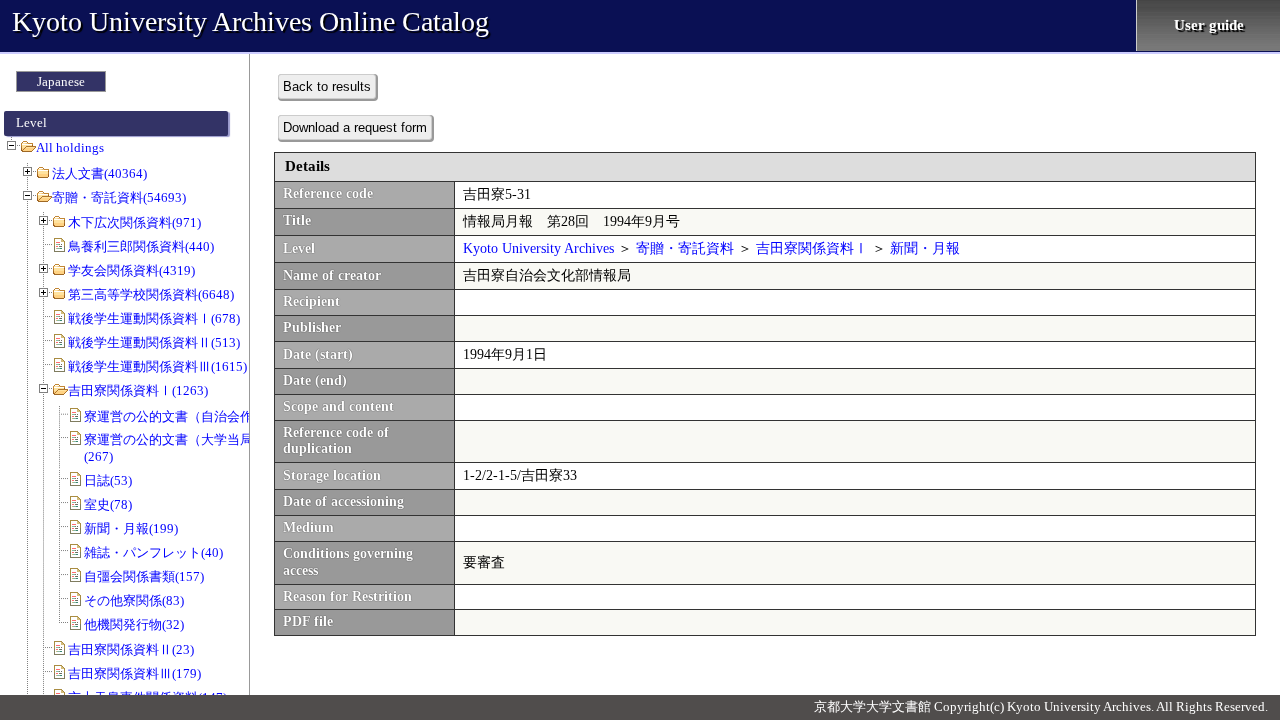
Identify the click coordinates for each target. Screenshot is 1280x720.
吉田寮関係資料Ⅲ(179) (134, 673)
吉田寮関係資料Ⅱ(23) (131, 649)
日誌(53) (108, 480)
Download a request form (355, 127)
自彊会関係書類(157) (144, 576)
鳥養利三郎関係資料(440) (141, 246)
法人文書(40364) (99, 173)
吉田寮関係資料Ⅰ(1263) (138, 390)
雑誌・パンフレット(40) (153, 552)
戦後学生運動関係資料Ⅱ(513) (154, 342)
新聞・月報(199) (131, 528)
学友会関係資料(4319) (131, 270)
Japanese (61, 81)
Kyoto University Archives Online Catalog (250, 21)
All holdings (70, 147)
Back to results (327, 86)
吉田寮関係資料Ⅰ (812, 248)
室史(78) (108, 504)
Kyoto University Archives (538, 248)
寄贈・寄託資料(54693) (119, 197)
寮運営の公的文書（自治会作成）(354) (196, 416)
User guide (1209, 25)
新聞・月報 (925, 248)
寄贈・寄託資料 (685, 248)
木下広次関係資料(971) (134, 222)
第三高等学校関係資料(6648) (151, 294)
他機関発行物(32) (134, 624)
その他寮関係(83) (134, 600)
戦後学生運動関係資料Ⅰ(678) (154, 318)
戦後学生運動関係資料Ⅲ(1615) (157, 366)
